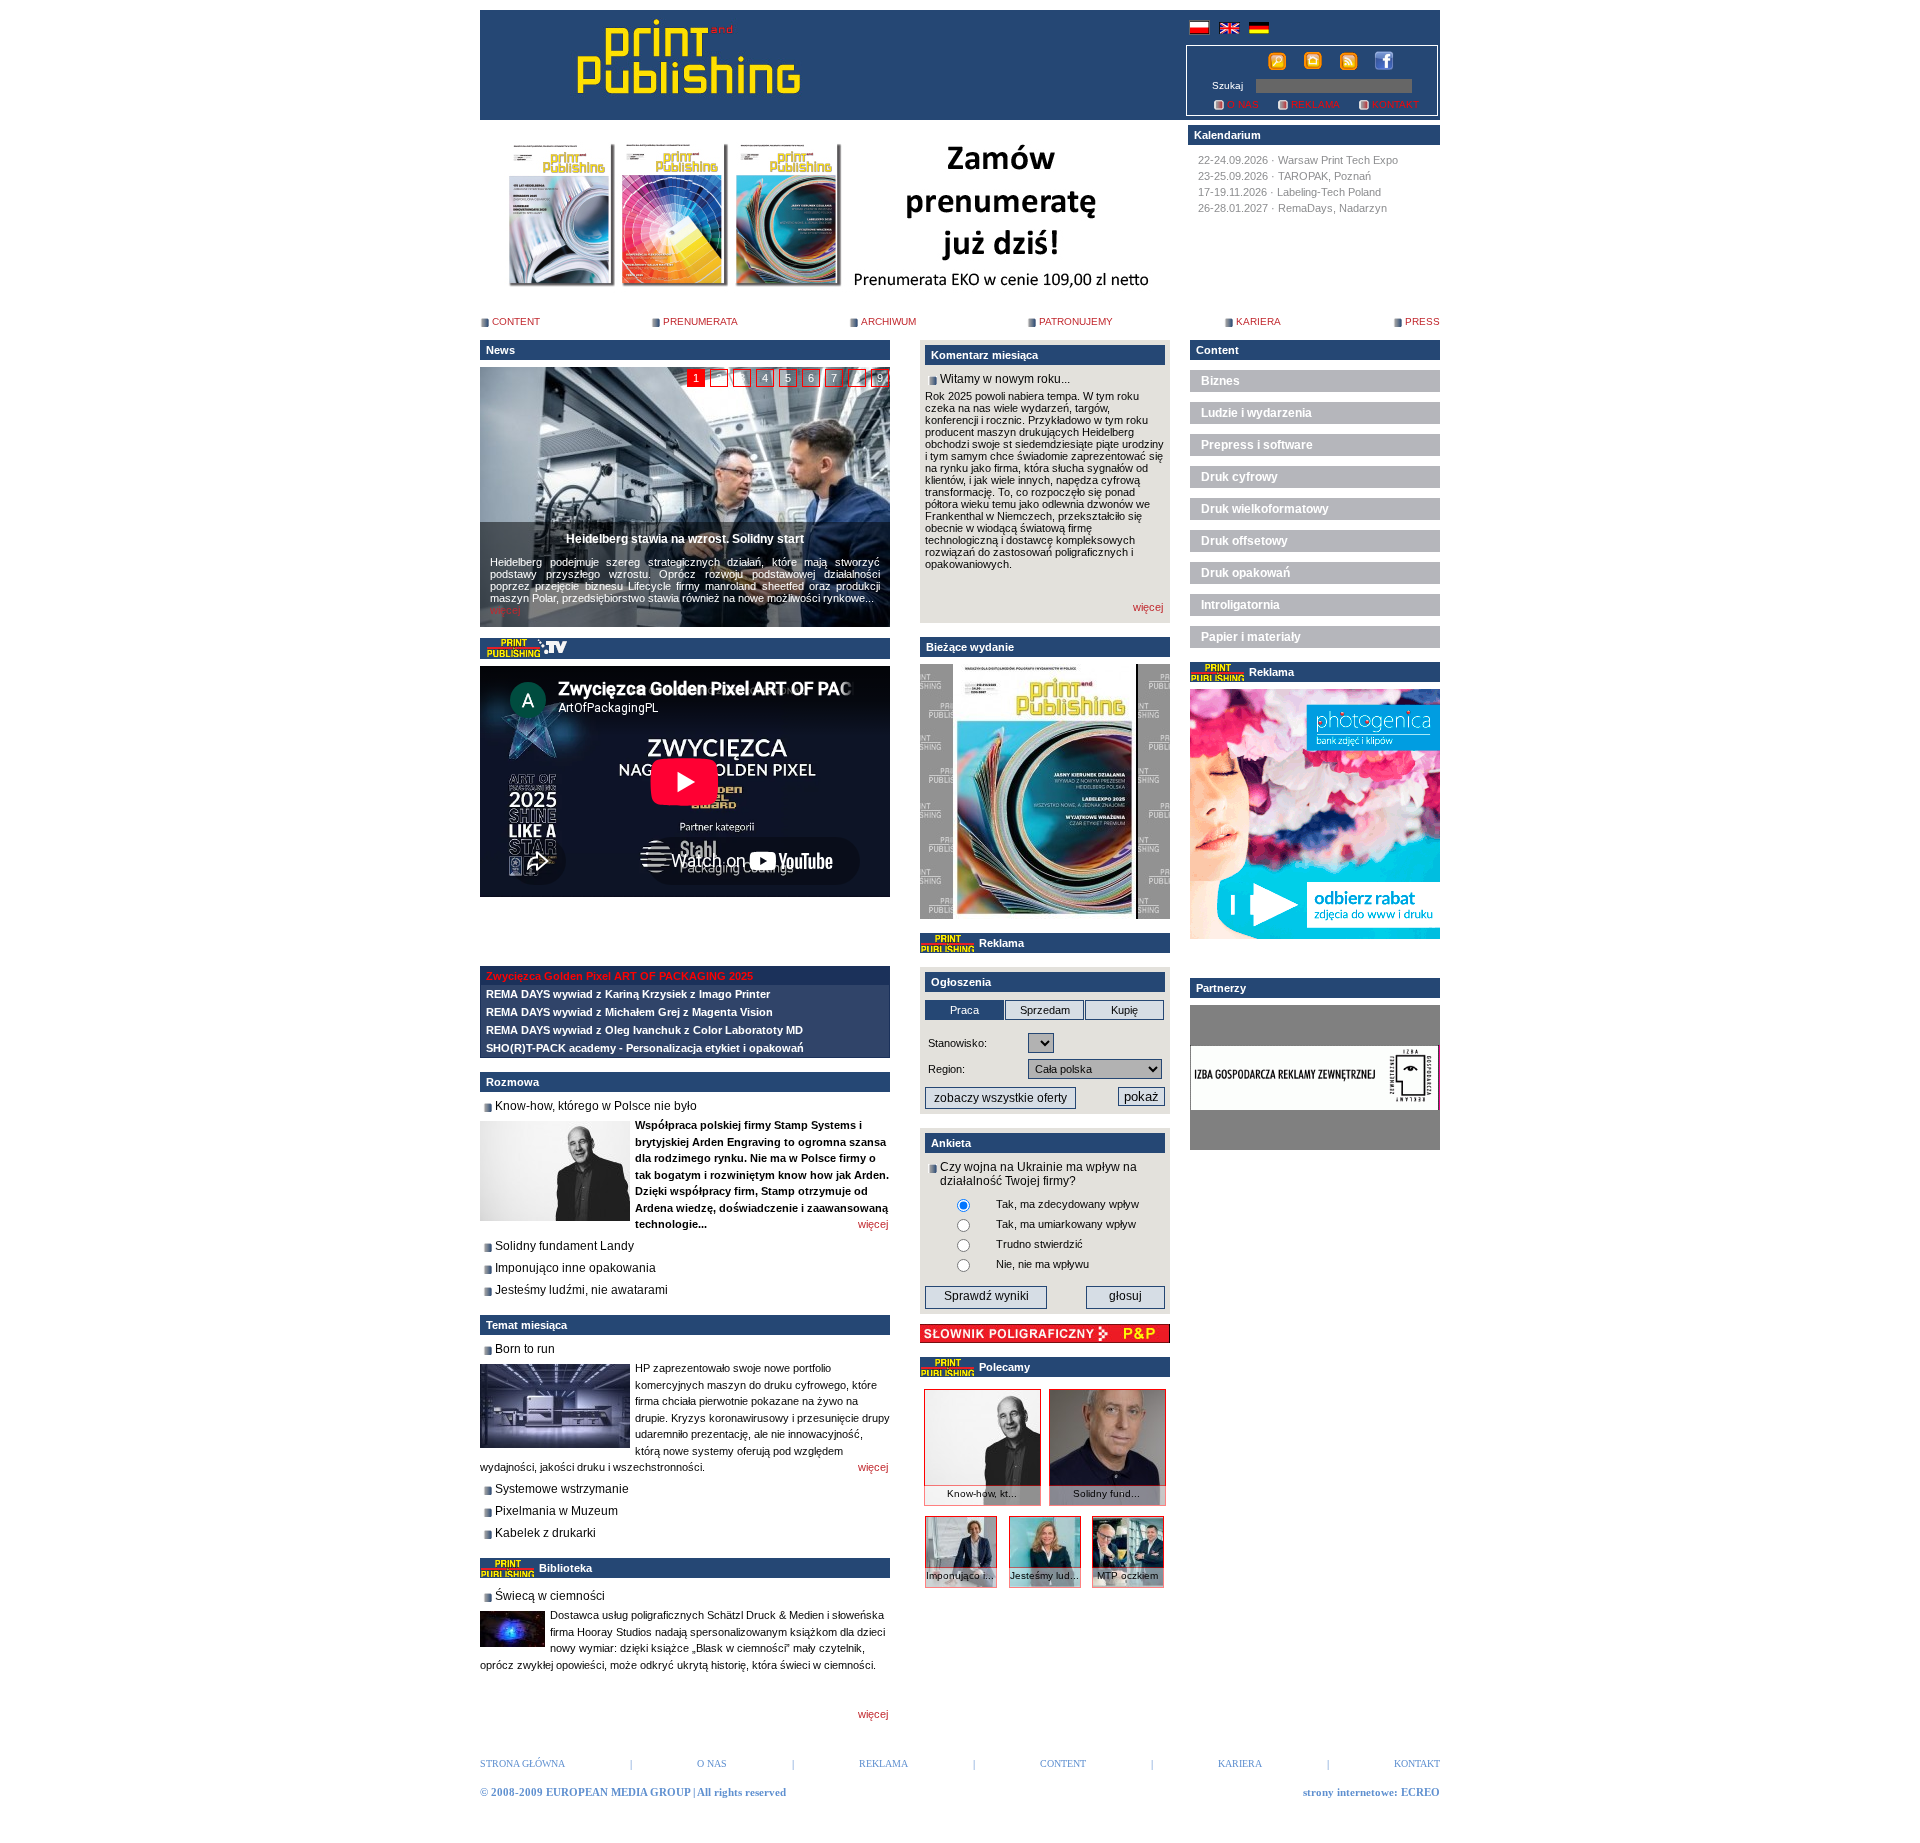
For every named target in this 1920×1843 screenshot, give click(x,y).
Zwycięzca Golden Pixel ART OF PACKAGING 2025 (619, 976)
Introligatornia (1240, 605)
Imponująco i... (960, 1575)
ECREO (1420, 1792)
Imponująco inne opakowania (575, 1268)
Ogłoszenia (961, 982)
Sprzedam (1045, 1010)
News (500, 350)
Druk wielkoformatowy (1265, 509)
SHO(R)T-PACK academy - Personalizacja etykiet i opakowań (645, 1048)
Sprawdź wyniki (986, 1296)
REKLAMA (1315, 104)
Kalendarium (1227, 135)
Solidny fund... (1106, 1493)
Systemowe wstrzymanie (562, 1489)
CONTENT (516, 321)
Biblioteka (565, 1568)
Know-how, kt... (982, 1493)
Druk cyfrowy (1239, 477)
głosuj (1125, 1296)
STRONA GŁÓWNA (522, 1763)
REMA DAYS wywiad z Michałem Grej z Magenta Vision (629, 1012)
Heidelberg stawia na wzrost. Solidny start (685, 539)
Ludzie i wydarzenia (1256, 413)
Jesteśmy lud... (1044, 1575)
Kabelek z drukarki (545, 1533)
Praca (964, 1010)
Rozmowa (512, 1082)
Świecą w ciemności (550, 1596)
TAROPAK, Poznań (1324, 176)
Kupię (1124, 1010)
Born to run (525, 1349)
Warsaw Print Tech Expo (1338, 160)
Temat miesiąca (526, 1325)
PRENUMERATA (700, 321)
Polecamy (1004, 1367)
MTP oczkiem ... (1127, 1581)
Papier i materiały (1251, 637)
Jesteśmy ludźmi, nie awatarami (581, 1290)
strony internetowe (1348, 1792)
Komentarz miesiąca (984, 355)
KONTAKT (1395, 104)
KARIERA (1258, 321)
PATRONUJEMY (1076, 321)
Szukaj (1227, 85)
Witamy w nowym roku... (1005, 379)
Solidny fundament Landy (564, 1246)
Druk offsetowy (1244, 541)
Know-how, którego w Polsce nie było (596, 1106)
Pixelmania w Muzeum (556, 1511)
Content (1217, 350)
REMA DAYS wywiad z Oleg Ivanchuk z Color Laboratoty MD (644, 1030)
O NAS (1243, 104)
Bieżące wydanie (970, 647)
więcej (505, 610)
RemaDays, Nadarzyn (1332, 208)
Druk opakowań (1245, 573)
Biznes (1220, 381)
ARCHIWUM (888, 321)
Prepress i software (1257, 445)
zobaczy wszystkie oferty (1000, 1098)
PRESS (1422, 321)
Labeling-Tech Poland (1329, 192)
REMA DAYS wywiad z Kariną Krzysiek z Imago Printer (628, 994)
